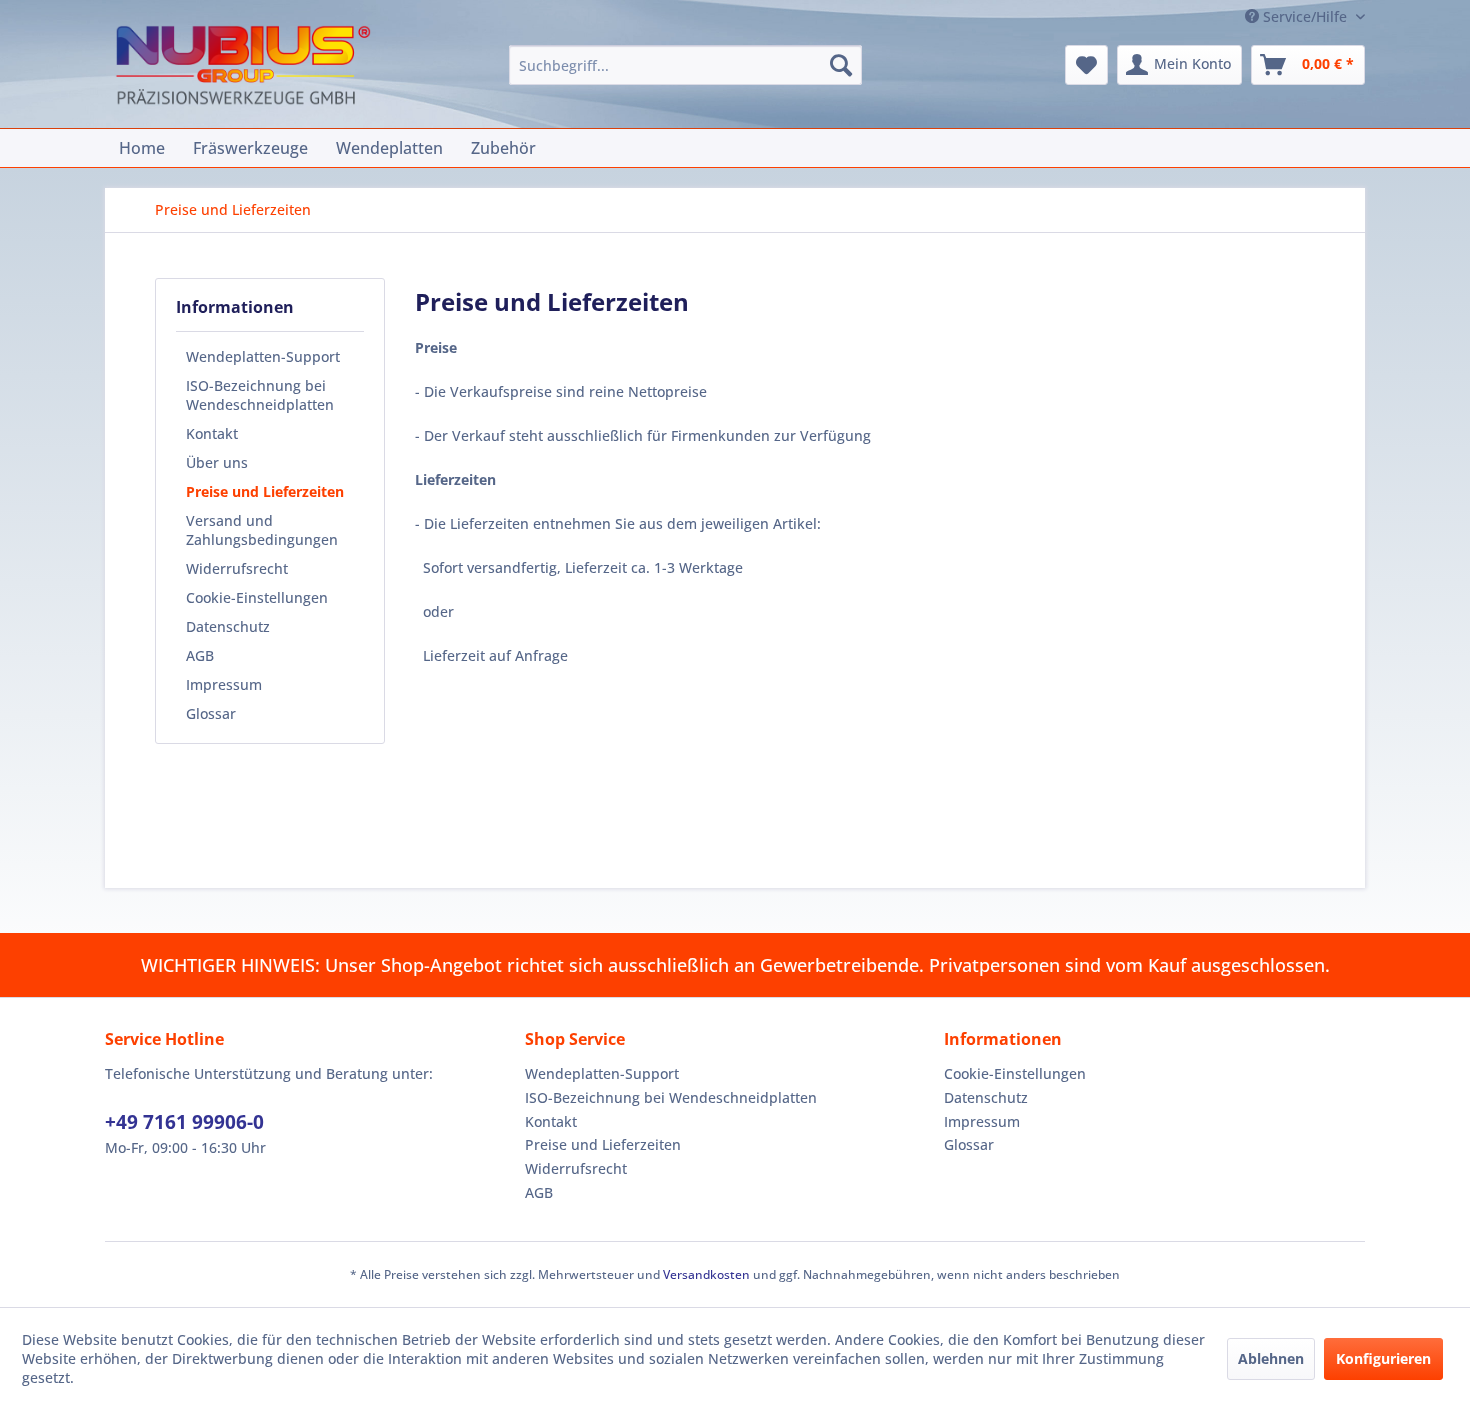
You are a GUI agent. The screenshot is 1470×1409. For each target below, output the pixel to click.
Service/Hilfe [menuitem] (1305, 16)
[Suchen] (841, 65)
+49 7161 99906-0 (184, 1122)
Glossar (211, 713)
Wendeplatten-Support (263, 356)
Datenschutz (228, 626)
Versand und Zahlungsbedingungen (262, 530)
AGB (200, 655)
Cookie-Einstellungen (257, 597)
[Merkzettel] (1086, 65)
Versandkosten (706, 1274)
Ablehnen (1271, 1358)
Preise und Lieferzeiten (265, 491)
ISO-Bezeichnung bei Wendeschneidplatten (260, 395)
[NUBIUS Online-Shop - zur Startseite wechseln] (243, 67)
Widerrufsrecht (237, 568)
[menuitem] (685, 65)
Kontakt (212, 433)
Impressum (224, 684)
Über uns (217, 462)
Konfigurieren (1383, 1358)
